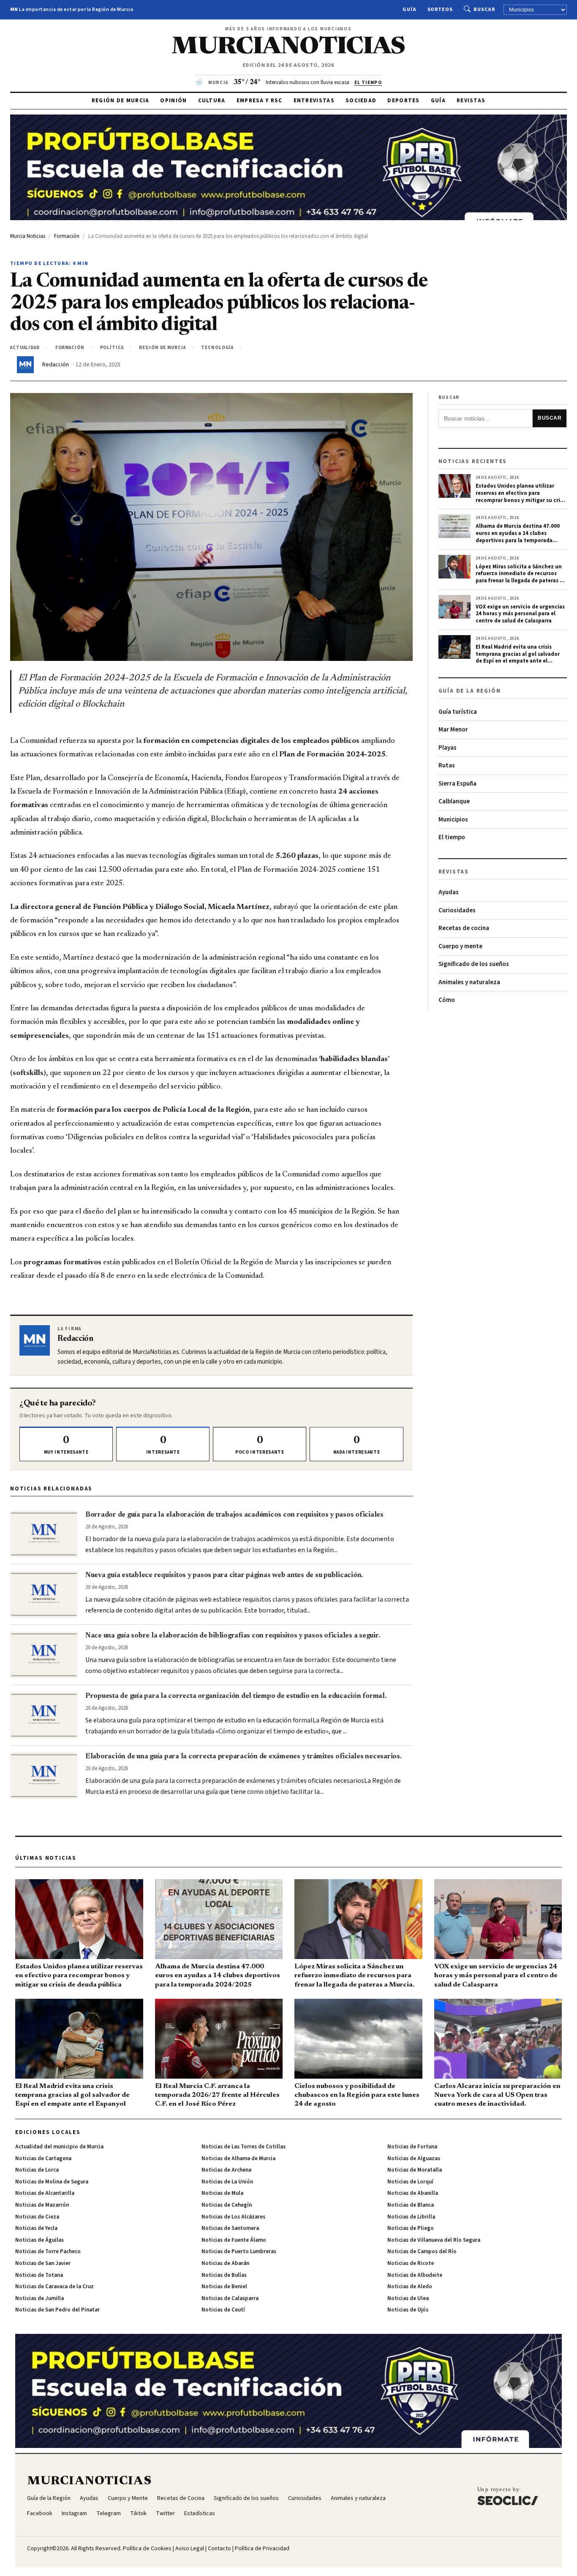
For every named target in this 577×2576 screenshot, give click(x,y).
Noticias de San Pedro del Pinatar (57, 2310)
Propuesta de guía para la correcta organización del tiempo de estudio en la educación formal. (236, 1696)
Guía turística (458, 712)
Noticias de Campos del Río (422, 2251)
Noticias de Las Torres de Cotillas (244, 2147)
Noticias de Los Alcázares (233, 2217)
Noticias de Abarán (225, 2263)
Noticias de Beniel (224, 2287)
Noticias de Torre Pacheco (48, 2251)
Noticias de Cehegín (227, 2205)
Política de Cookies (147, 2549)
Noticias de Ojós (408, 2310)
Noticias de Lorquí (410, 2182)
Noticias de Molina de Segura (52, 2182)
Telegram (109, 2513)
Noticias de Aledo (410, 2287)
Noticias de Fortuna (412, 2147)
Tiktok (138, 2513)
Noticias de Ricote (411, 2263)
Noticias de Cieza (37, 2217)
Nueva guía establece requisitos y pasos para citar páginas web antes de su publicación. (224, 1575)
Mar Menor (453, 730)
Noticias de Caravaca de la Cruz (54, 2287)
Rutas (447, 765)
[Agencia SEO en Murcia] (508, 2496)
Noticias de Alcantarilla (45, 2193)
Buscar (484, 10)
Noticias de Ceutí (223, 2310)
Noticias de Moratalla (415, 2170)
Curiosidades (457, 910)
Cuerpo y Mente (128, 2498)
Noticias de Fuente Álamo (234, 2240)
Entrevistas (314, 101)
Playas (448, 748)
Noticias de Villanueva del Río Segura (434, 2240)
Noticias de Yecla (36, 2228)
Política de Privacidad (262, 2549)
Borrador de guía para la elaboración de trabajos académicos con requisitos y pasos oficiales (234, 1515)
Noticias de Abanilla (413, 2193)
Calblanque (454, 801)
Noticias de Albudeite (415, 2275)
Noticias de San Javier (43, 2263)
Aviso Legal (190, 2549)
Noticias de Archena (226, 2170)
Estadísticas (200, 2513)
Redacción (56, 365)
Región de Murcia (121, 101)
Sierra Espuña (457, 784)
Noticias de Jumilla (39, 2298)
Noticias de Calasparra (230, 2298)
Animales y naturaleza (469, 982)
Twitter (165, 2513)
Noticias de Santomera (230, 2228)
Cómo (447, 1000)
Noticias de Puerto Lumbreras (239, 2251)
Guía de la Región (49, 2498)
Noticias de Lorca (37, 2170)
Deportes (403, 101)
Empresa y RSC (260, 101)
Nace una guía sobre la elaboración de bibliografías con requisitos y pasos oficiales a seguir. (233, 1636)
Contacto (219, 2549)
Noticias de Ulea (408, 2298)
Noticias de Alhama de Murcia (238, 2158)
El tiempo (452, 837)
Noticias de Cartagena (43, 2158)
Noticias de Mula (222, 2193)
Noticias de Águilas (39, 2240)
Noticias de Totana (39, 2275)
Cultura (212, 101)
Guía (410, 10)
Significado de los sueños (474, 964)
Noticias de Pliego (411, 2228)
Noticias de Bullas (224, 2275)
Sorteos (440, 10)
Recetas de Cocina (181, 2498)
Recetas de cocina (464, 928)
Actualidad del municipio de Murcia (59, 2147)
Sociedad (361, 101)
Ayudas (449, 892)
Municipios (453, 820)
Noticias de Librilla (411, 2217)
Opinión (173, 101)
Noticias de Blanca (411, 2205)
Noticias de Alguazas (414, 2158)
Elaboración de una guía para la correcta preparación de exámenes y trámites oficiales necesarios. (244, 1757)
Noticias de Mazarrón (42, 2205)
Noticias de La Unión (227, 2182)
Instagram (74, 2513)
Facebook (40, 2513)
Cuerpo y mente (460, 946)
